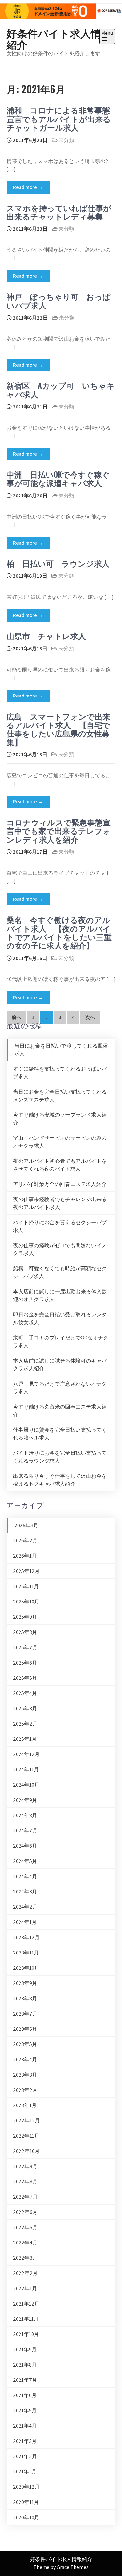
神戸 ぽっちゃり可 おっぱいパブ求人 (59, 300)
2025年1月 (25, 1739)
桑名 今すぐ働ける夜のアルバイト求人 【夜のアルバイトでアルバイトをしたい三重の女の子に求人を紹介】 (59, 932)
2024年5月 (25, 1861)
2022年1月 (25, 2288)
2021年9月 (25, 2350)
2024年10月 (26, 1785)
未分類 (66, 140)
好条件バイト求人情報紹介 (59, 38)
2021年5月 (25, 2411)
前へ (16, 1017)
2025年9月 (25, 1617)
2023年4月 (25, 2060)
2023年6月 (25, 2029)
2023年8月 (25, 1998)
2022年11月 (26, 2136)
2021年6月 (25, 2395)
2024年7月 (25, 1831)
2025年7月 (25, 1647)
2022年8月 (25, 2182)
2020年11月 (26, 2502)
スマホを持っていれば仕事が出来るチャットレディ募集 (59, 212)
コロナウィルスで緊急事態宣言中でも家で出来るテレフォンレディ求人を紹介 (59, 830)
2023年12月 (26, 1937)
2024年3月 (25, 1892)
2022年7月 (25, 2197)
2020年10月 (26, 2517)
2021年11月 (26, 2319)
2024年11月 (26, 1770)
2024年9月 (25, 1800)
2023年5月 (25, 2044)
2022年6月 (25, 2212)
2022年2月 (25, 2273)
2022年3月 (25, 2258)
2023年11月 (26, 1953)
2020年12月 (26, 2487)
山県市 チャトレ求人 (46, 635)
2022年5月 (25, 2227)
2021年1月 (25, 2472)
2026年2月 (25, 1541)
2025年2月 (25, 1724)
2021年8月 (25, 2365)
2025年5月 (25, 1678)
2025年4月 (25, 1693)
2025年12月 (26, 1571)
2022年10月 (26, 2151)
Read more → (28, 187)
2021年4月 (25, 2426)
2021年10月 (26, 2334)
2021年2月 (25, 2456)
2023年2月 (25, 2090)
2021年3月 (25, 2441)
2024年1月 (25, 1922)
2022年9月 (25, 2166)
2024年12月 (26, 1754)
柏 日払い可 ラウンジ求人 (58, 563)
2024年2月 (25, 1907)
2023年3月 (25, 2075)
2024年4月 (25, 1876)
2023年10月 (26, 1968)
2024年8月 (25, 1815)
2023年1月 (25, 2105)
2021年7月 (25, 2380)
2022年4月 (25, 2243)
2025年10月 (26, 1602)
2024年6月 (25, 1846)
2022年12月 (27, 2121)
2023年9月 (25, 1983)
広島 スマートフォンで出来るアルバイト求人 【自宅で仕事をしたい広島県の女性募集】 (58, 729)
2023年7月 (25, 2014)
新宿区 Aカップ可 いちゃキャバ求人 (61, 389)
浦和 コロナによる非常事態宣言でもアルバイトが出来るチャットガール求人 (59, 118)
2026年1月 (25, 1556)
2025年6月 (25, 1663)
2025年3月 (25, 1709)
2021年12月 (26, 2304)
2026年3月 (26, 1525)
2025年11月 (26, 1586)
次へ (90, 1017)
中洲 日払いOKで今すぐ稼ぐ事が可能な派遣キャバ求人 (58, 478)
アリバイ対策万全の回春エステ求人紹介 (60, 1184)
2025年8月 (25, 1632)
